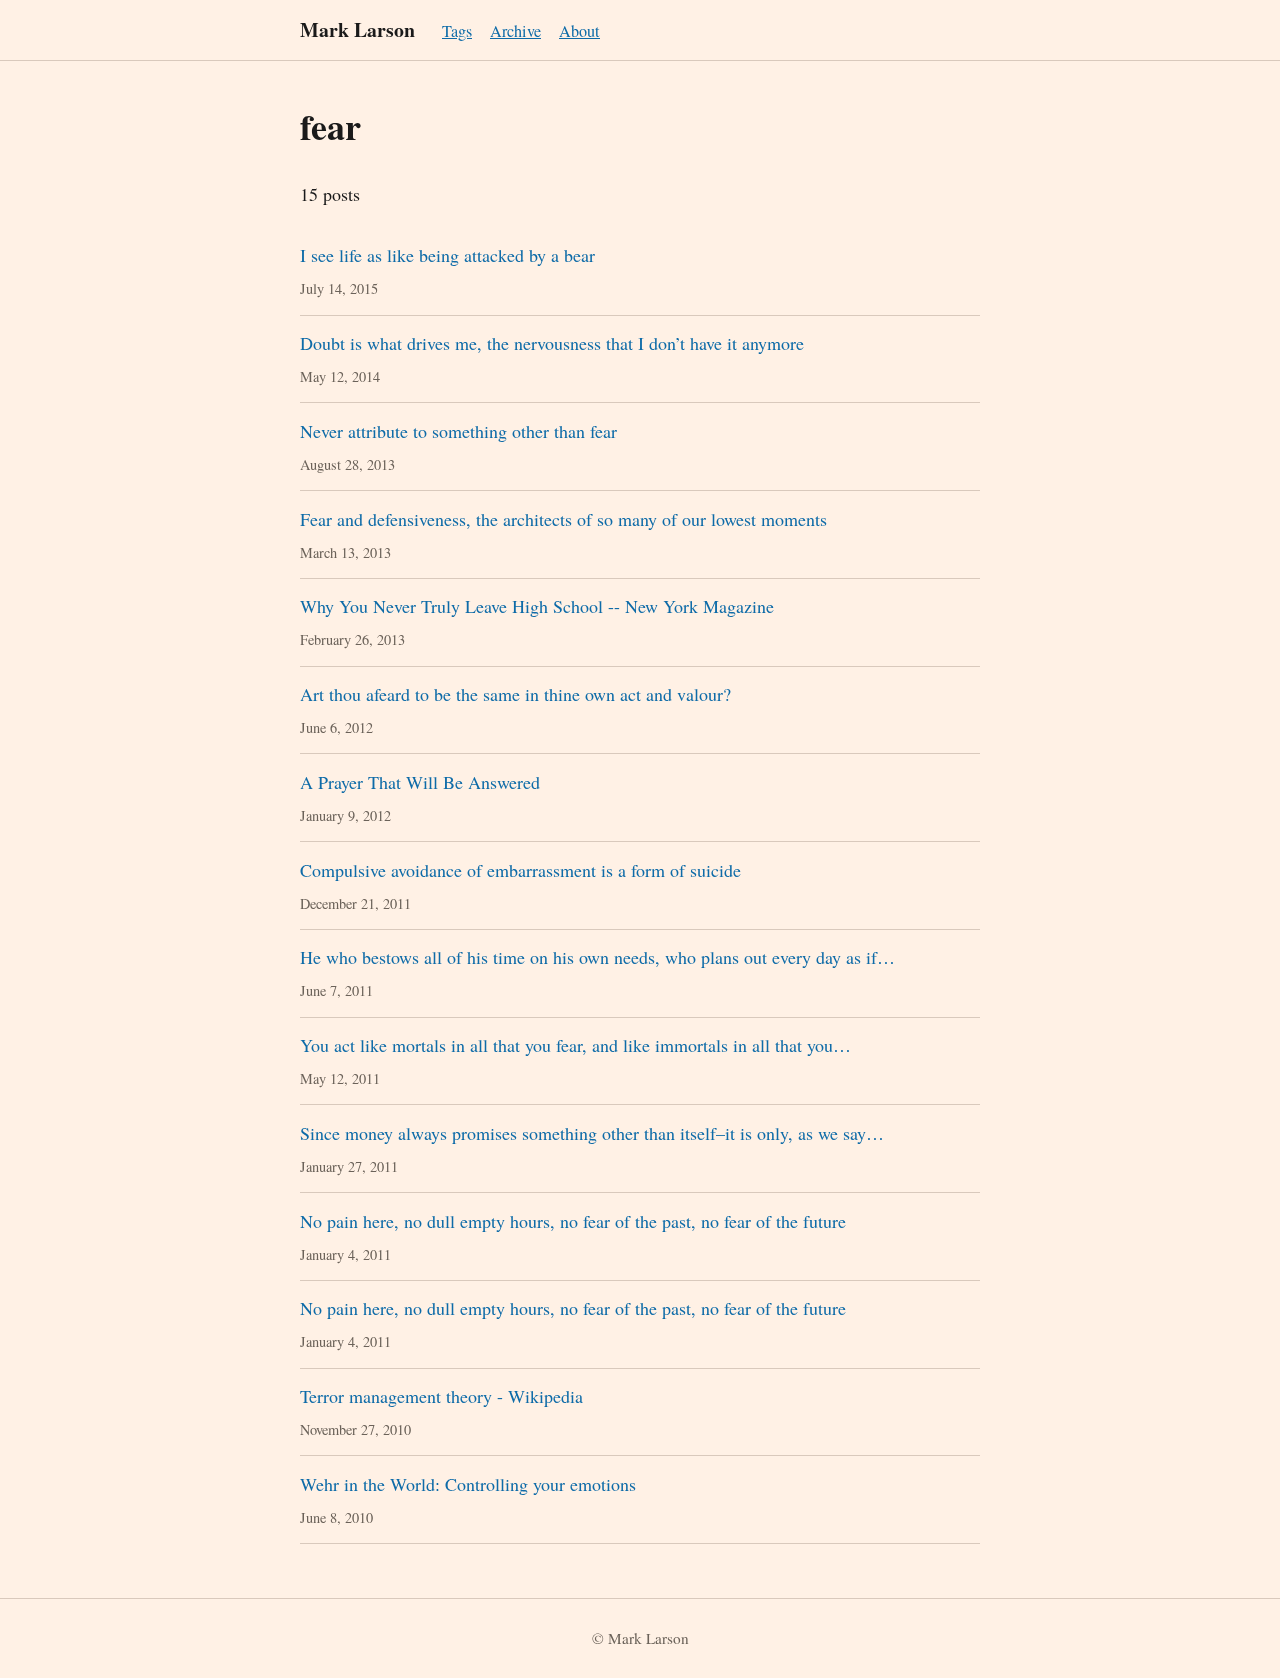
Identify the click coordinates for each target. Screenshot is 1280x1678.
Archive (515, 31)
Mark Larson (357, 29)
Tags (457, 31)
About (579, 31)
